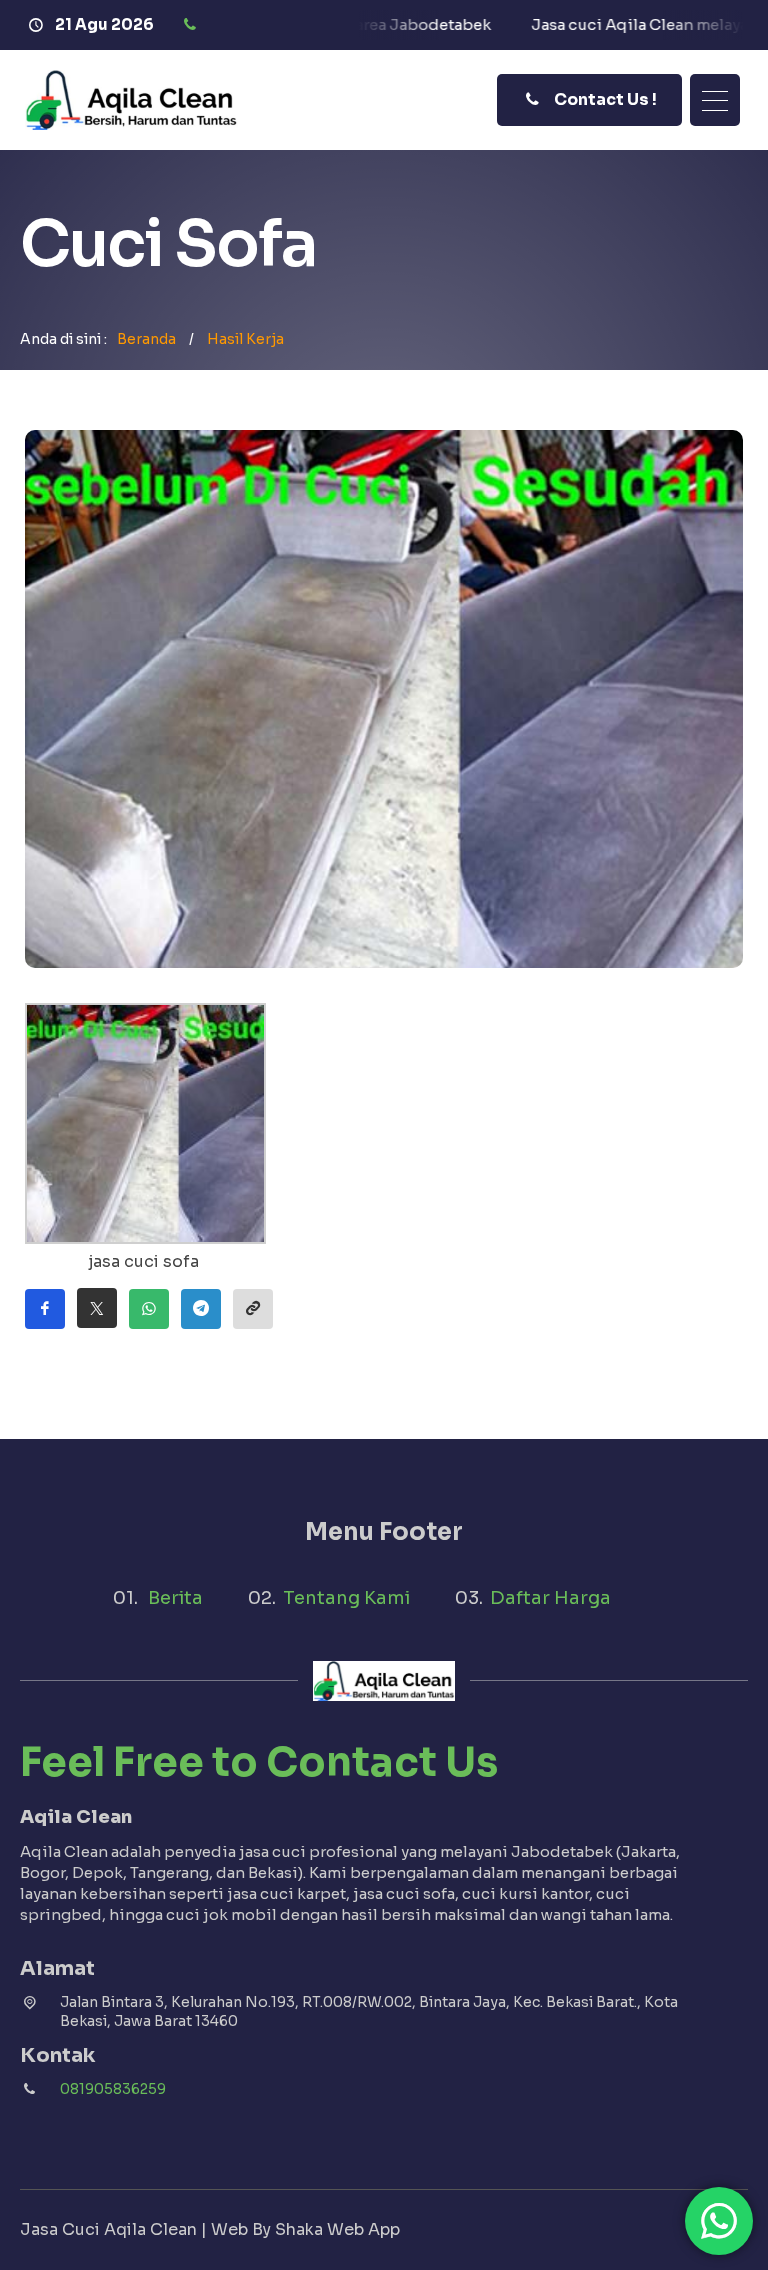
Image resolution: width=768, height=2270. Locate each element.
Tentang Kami (346, 1598)
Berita (175, 1598)
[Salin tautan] (253, 1309)
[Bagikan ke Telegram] (201, 1309)
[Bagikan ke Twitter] (97, 1308)
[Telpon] (192, 25)
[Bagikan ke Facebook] (45, 1309)
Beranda (146, 339)
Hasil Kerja (245, 339)
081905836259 (113, 2089)
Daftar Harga (550, 1598)
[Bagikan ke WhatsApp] (149, 1309)
